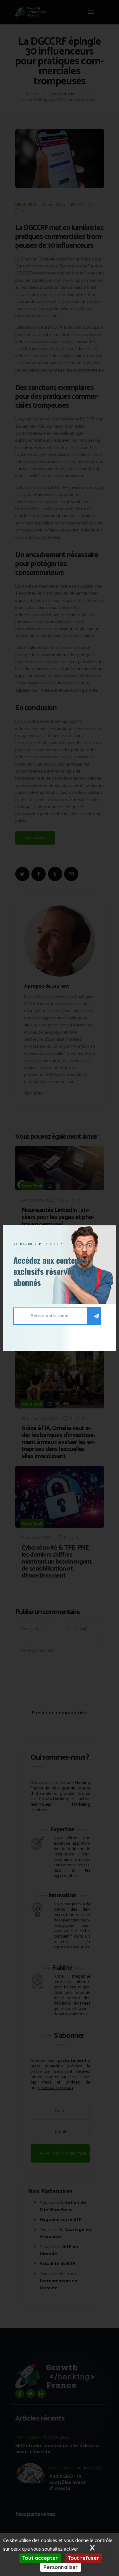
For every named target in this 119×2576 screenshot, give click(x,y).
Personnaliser (61, 2567)
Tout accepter (40, 2558)
